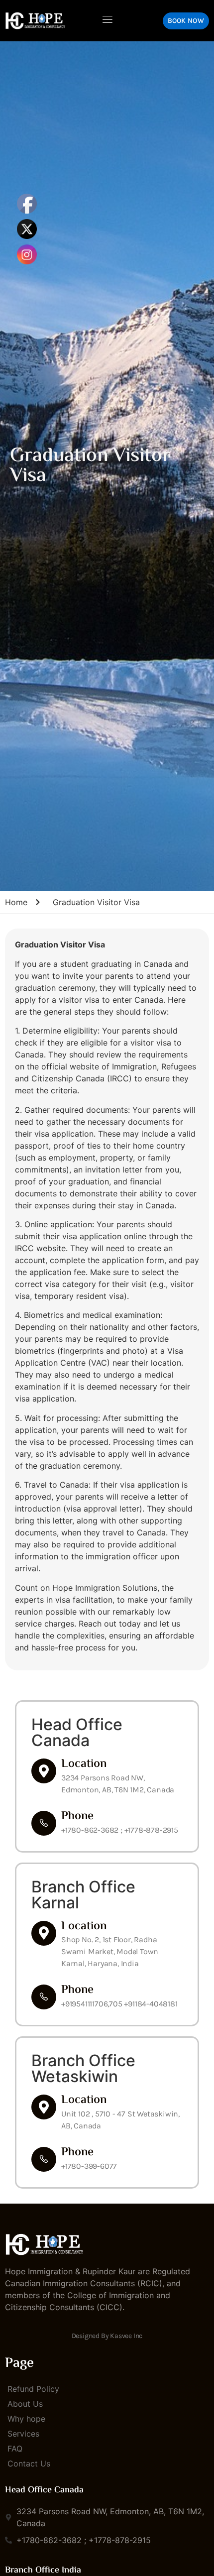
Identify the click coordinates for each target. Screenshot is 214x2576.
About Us (25, 2404)
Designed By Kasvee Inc (107, 2336)
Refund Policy (33, 2389)
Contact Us (29, 2463)
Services (23, 2434)
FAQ (15, 2449)
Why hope (26, 2419)
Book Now (186, 21)
